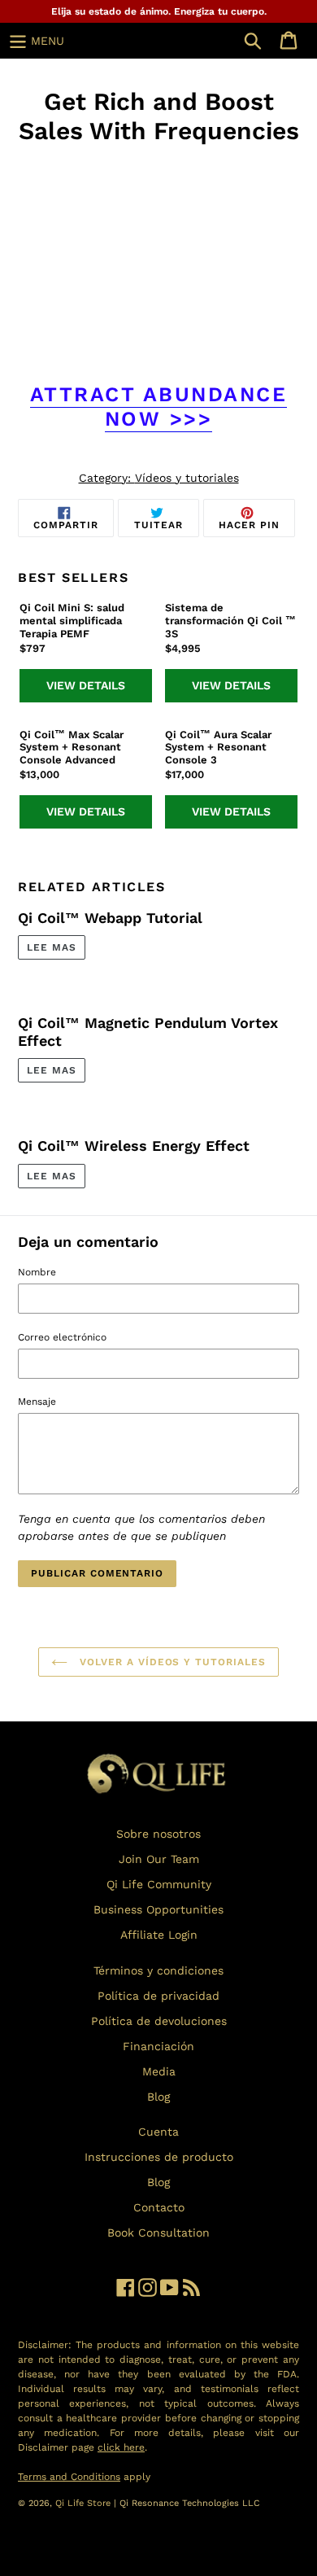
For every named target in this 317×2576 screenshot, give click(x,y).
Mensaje (37, 1402)
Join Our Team (159, 1859)
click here (121, 2447)
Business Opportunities (158, 1909)
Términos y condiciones (158, 1970)
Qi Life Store (85, 2503)
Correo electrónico (62, 1337)
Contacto (159, 2207)
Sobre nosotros (158, 1834)
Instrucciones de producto (159, 2157)
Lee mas (52, 947)
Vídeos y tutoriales (187, 478)
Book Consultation (158, 2233)
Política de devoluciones (159, 2021)
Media (159, 2071)
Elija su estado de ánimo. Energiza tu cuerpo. (159, 11)
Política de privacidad (158, 1996)
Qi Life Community (159, 1884)
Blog (158, 2097)
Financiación (158, 2046)
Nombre (37, 1272)
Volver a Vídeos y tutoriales (171, 1662)
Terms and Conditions (69, 2477)
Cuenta (158, 2132)
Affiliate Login (159, 1935)
